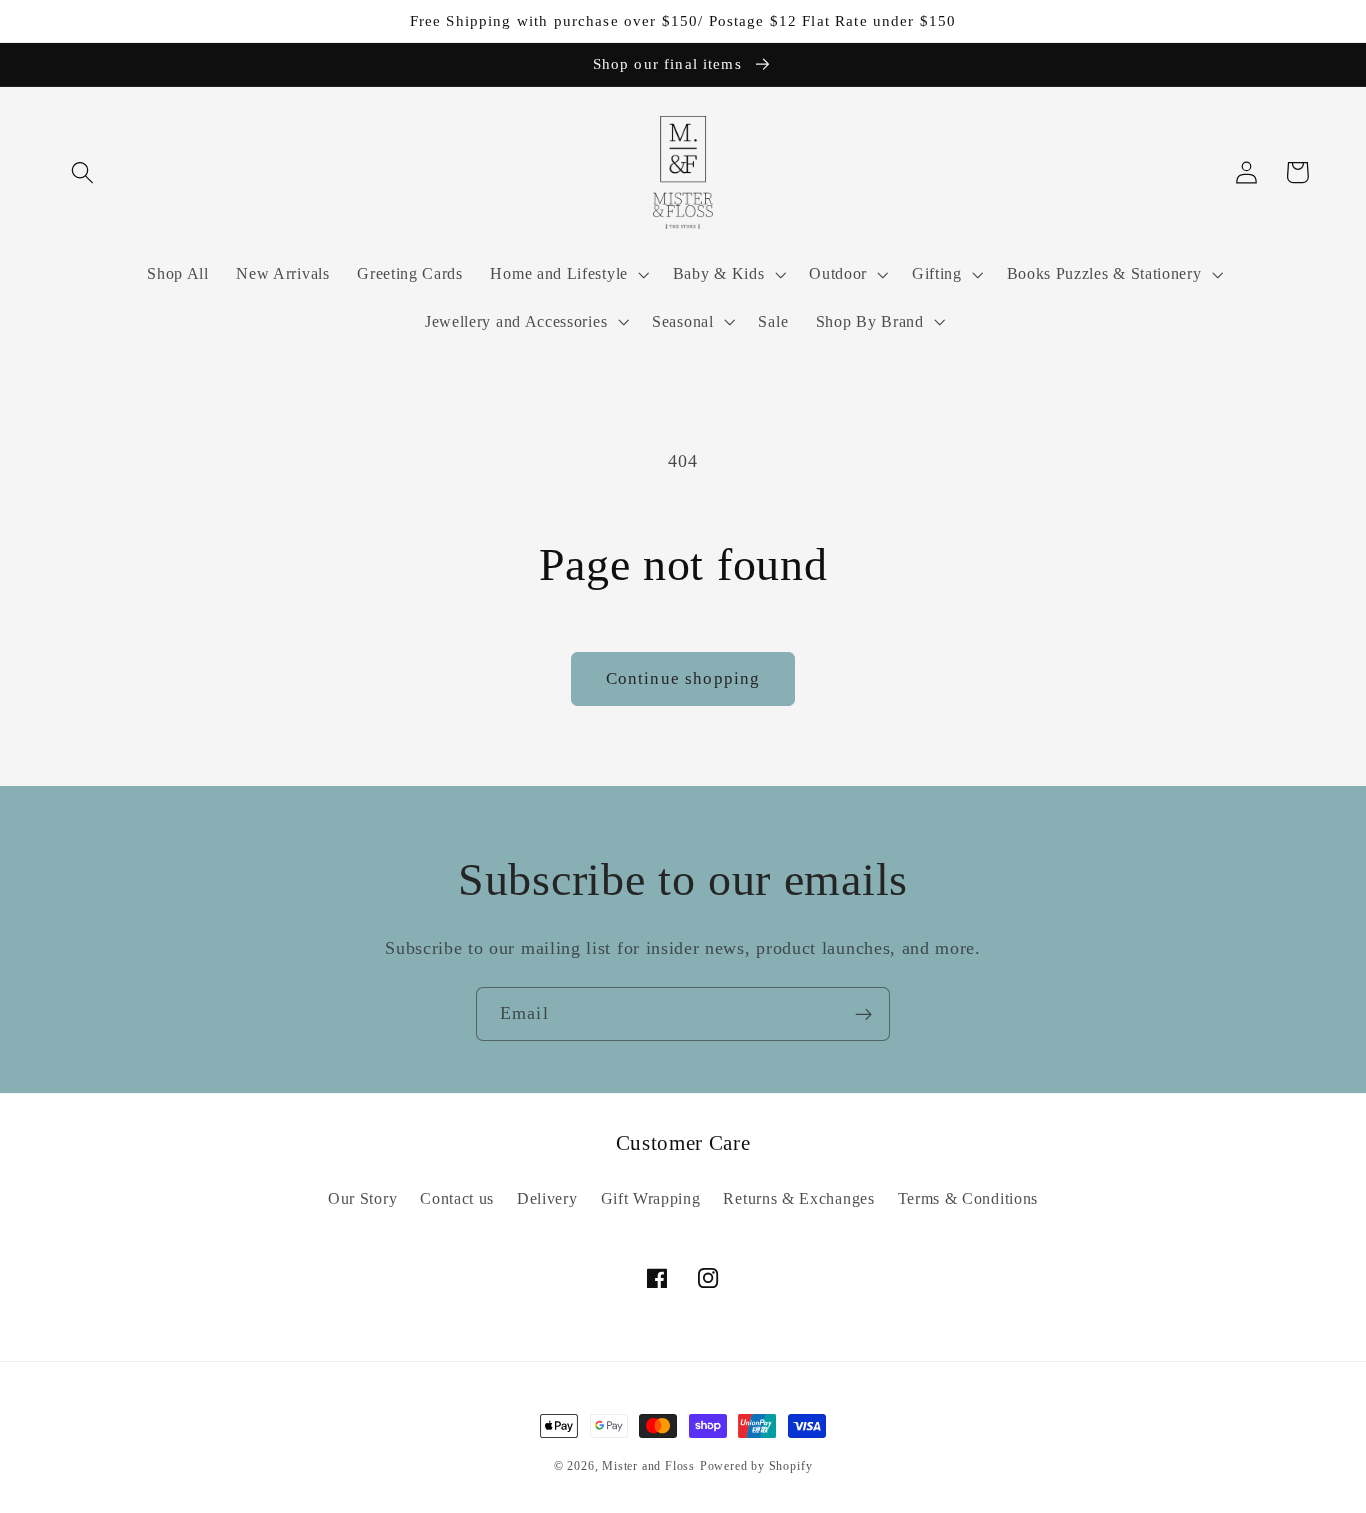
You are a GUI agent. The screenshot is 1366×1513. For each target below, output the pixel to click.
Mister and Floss (648, 1466)
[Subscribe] (863, 1014)
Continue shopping (683, 678)
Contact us (457, 1198)
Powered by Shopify (756, 1466)
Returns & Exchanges (798, 1198)
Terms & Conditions (968, 1198)
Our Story (362, 1198)
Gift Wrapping (651, 1198)
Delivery (547, 1198)
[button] (83, 172)
